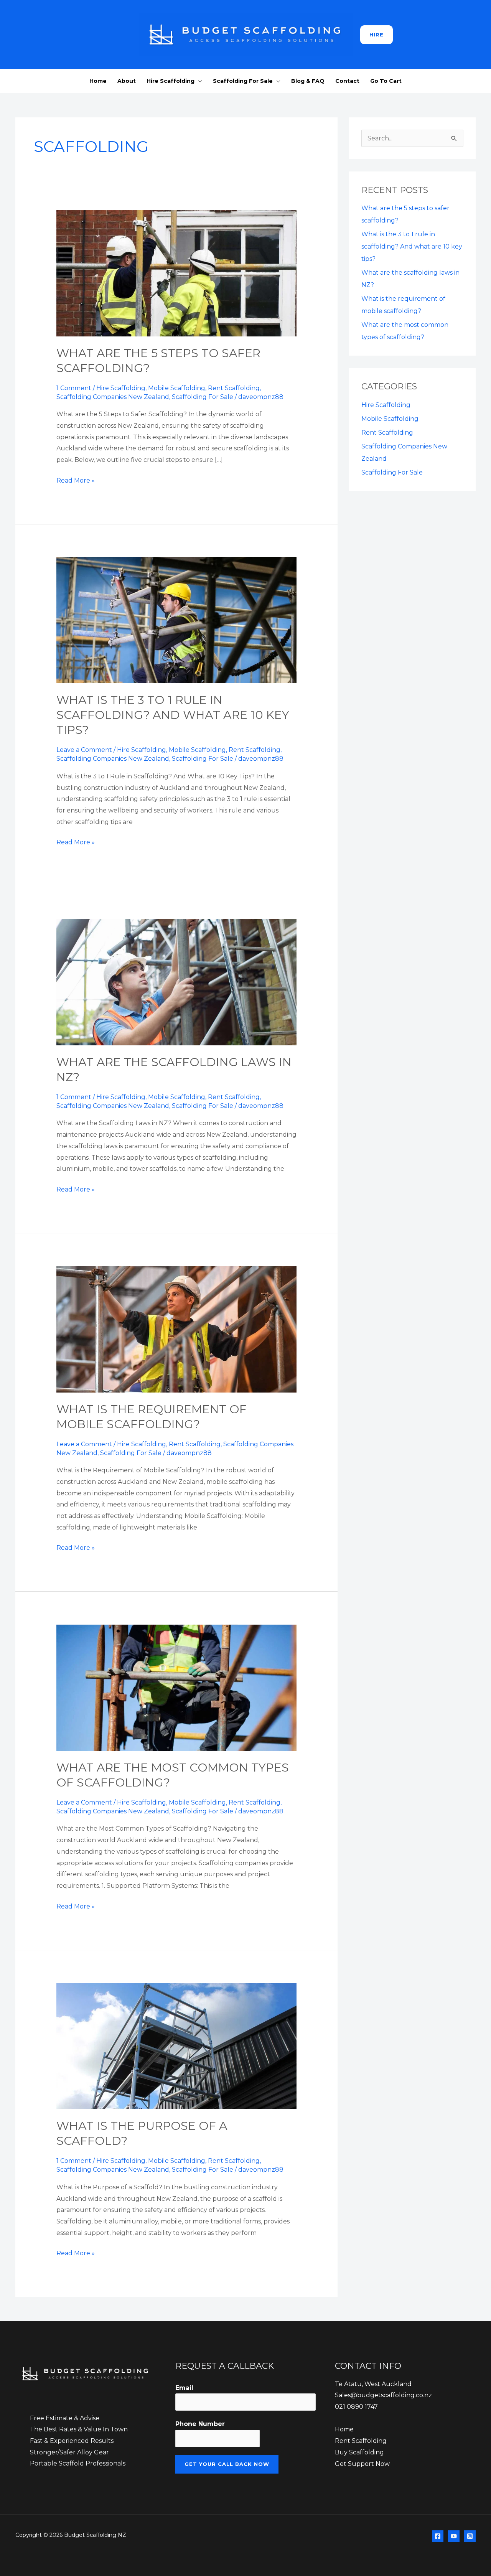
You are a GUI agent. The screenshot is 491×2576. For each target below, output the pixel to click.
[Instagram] (470, 2536)
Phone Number (200, 2424)
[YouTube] (454, 2536)
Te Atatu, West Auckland (373, 2384)
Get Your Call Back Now (227, 2464)
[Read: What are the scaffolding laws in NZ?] (177, 982)
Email (184, 2388)
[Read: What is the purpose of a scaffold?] (177, 2046)
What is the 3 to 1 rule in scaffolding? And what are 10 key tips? (173, 715)
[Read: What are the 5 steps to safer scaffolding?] (177, 273)
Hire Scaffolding (171, 81)
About (127, 81)
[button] (376, 35)
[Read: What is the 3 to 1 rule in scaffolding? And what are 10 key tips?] (177, 620)
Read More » (76, 480)
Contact (347, 81)
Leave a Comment (84, 750)
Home (98, 81)
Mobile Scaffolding (177, 388)
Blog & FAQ (308, 81)
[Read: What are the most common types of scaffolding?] (177, 1687)
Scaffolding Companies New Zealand (113, 397)
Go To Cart (386, 81)
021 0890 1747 (356, 2407)
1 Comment (74, 388)
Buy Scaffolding (359, 2452)
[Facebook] (438, 2536)
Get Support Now (362, 2464)
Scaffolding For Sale (243, 81)
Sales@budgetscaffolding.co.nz (383, 2395)
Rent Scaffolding (234, 388)
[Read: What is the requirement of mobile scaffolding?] (177, 1329)
